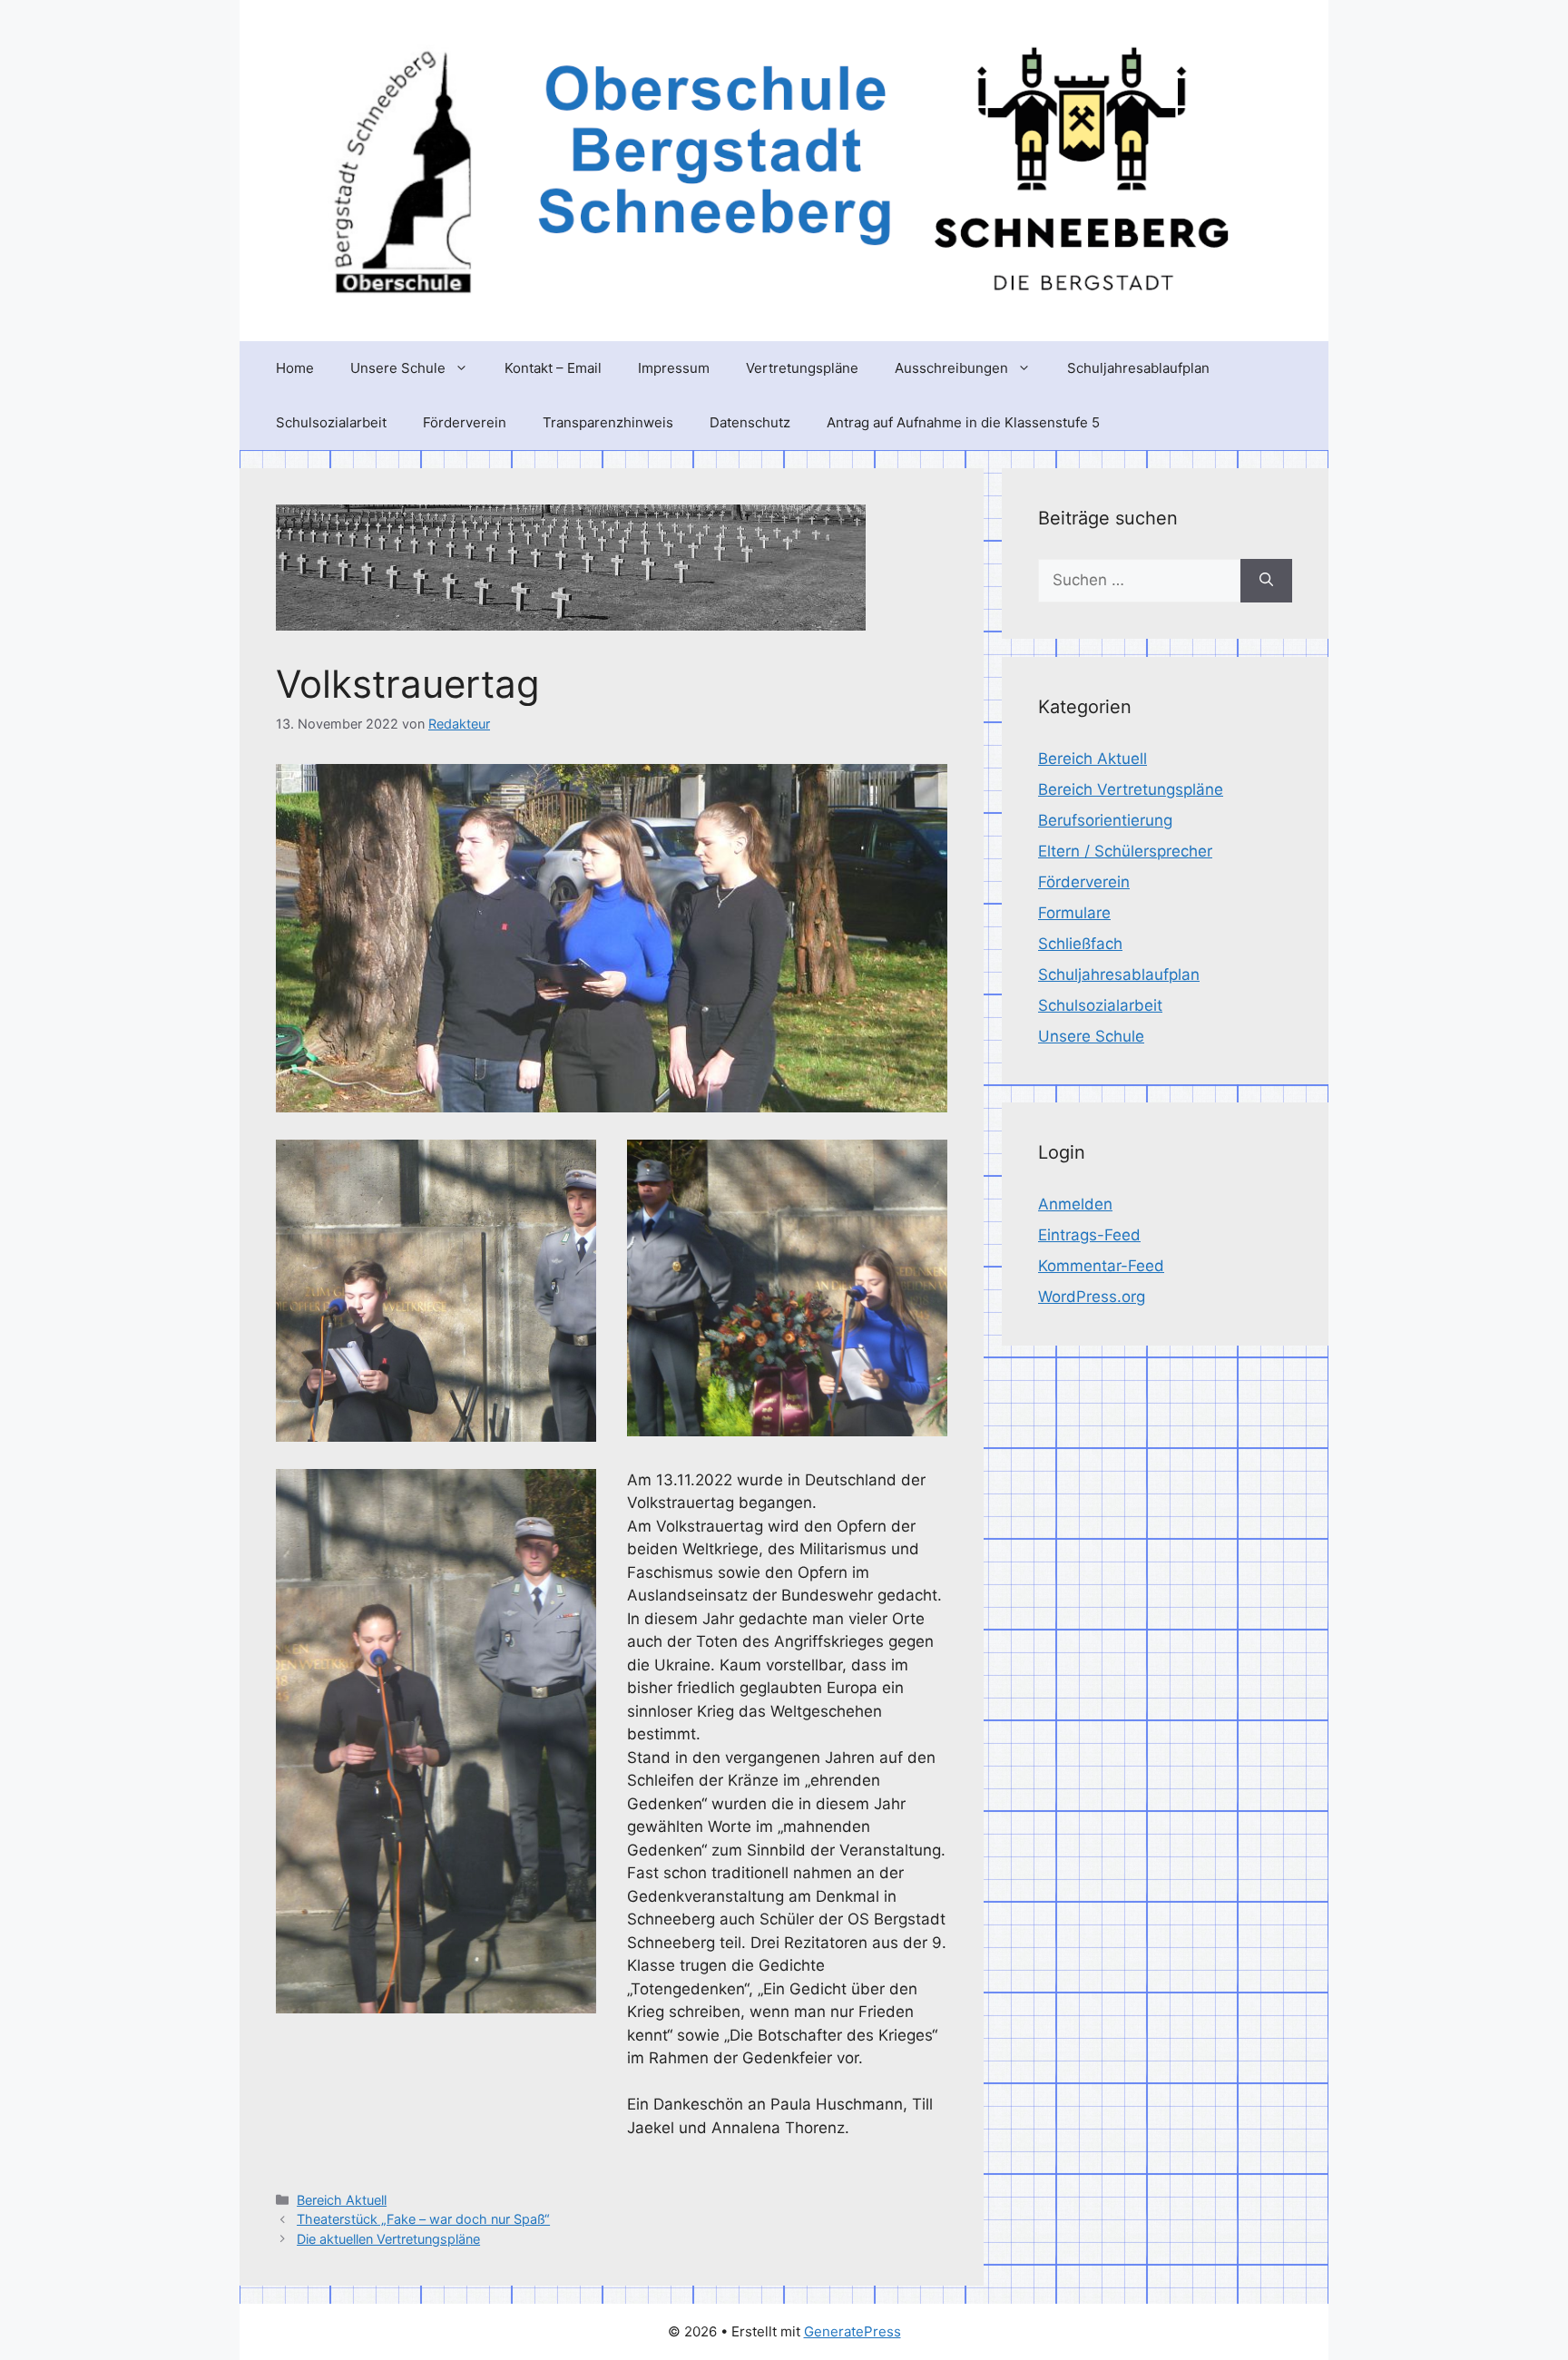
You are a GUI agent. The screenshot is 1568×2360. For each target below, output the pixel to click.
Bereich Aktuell (342, 2200)
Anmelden (1075, 1204)
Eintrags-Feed (1089, 1235)
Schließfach (1080, 944)
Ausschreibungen (951, 368)
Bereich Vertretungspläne (1131, 789)
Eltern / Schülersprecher (1125, 851)
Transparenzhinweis (608, 422)
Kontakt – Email (553, 368)
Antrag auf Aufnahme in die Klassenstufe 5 (963, 422)
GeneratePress (853, 2331)
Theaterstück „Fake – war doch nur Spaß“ (423, 2219)
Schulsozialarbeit (331, 422)
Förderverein (465, 422)
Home (295, 368)
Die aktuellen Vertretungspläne (388, 2239)
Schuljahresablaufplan (1138, 368)
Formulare (1074, 913)
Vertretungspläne (802, 368)
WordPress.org (1092, 1297)
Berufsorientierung (1105, 820)
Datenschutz (750, 422)
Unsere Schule (398, 368)
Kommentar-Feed (1101, 1266)
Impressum (674, 368)
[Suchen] (1266, 581)
